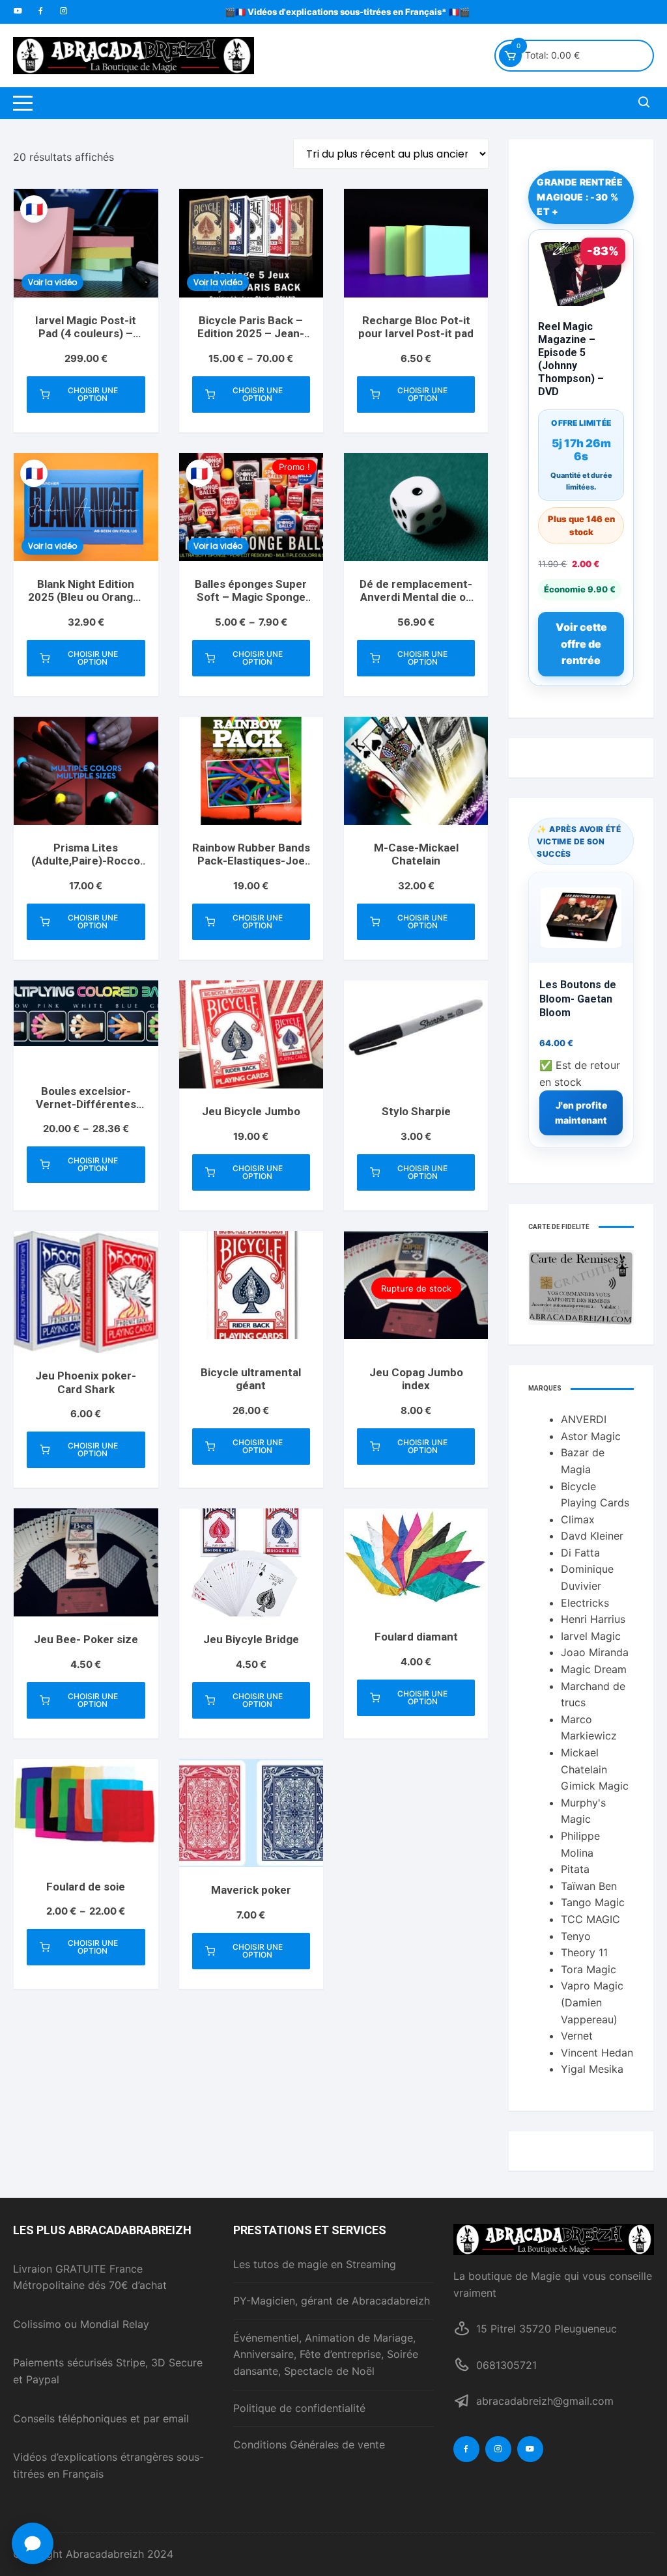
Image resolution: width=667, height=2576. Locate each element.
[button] (33, 2543)
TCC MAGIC (590, 1919)
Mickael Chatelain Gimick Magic (595, 1769)
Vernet (577, 2036)
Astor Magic (591, 1436)
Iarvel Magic (591, 1636)
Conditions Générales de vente (309, 2444)
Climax (578, 1519)
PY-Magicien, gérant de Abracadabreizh (332, 2301)
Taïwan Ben (589, 1886)
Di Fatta (580, 1553)
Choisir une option (93, 394)
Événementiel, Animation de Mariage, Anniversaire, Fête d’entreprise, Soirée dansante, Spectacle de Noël (326, 2354)
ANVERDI (584, 1419)
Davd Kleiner (592, 1536)
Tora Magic (589, 1969)
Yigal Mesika (592, 2069)
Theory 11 (584, 1952)
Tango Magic (593, 1902)
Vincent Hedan (597, 2053)
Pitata (575, 1869)
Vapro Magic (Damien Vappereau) (592, 2002)
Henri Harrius (593, 1619)
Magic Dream (594, 1669)
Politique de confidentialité (299, 2408)
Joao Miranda (595, 1652)
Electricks (585, 1603)
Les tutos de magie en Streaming (315, 2264)
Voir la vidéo (52, 282)
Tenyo (576, 1936)
